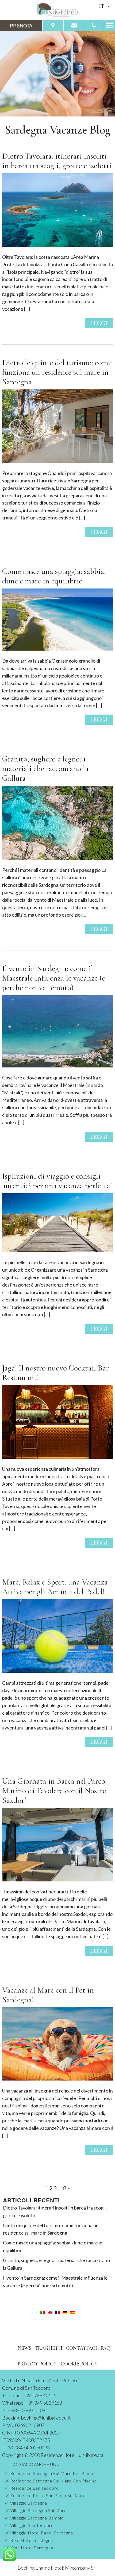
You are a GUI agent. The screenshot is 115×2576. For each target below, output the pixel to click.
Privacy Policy (37, 2364)
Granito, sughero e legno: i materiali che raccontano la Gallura (45, 769)
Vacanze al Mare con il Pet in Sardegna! (48, 1995)
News (24, 2348)
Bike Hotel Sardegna (32, 2540)
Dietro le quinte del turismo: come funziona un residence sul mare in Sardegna (57, 372)
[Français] (57, 2312)
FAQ (105, 2348)
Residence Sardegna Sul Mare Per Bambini (54, 2473)
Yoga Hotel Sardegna (32, 2548)
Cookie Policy (79, 2364)
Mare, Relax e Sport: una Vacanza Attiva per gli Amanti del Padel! (55, 1587)
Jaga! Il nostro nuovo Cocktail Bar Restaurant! (55, 1373)
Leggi (99, 323)
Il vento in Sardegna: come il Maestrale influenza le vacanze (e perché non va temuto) (54, 978)
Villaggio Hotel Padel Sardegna (42, 2533)
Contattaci (81, 2348)
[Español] (72, 2312)
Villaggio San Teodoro (32, 2525)
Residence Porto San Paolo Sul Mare (48, 2495)
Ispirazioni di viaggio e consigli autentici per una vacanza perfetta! (57, 1181)
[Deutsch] (65, 2312)
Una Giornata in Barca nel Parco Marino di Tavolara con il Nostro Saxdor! (54, 1791)
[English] (50, 2312)
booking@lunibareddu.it (46, 2418)
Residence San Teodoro (34, 2488)
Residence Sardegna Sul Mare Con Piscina (53, 2481)
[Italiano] (43, 2312)
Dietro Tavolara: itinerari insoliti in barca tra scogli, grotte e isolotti (57, 161)
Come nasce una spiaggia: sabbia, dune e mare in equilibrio (54, 576)
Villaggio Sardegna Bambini (37, 2518)
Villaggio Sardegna (29, 2503)
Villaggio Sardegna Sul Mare (38, 2510)
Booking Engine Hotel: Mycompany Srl (57, 2568)
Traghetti (49, 2348)
